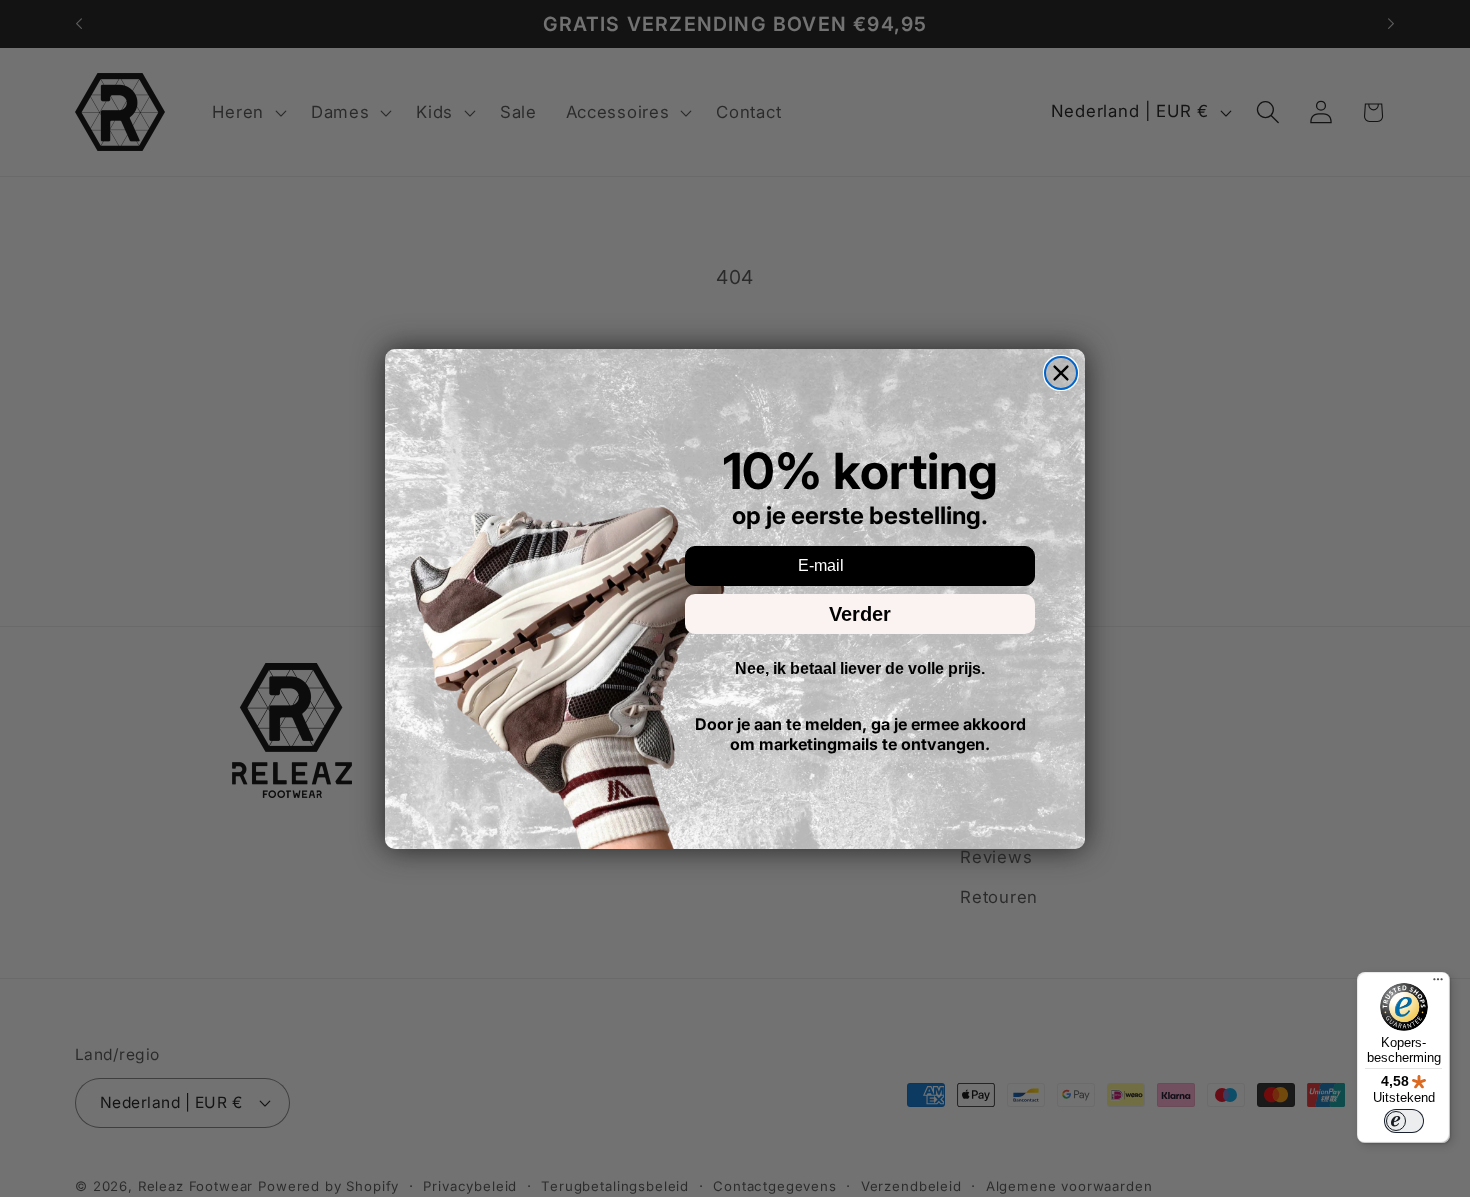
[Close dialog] (1061, 373)
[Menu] (1438, 984)
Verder (860, 614)
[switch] (1404, 1121)
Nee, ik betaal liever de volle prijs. (860, 668)
